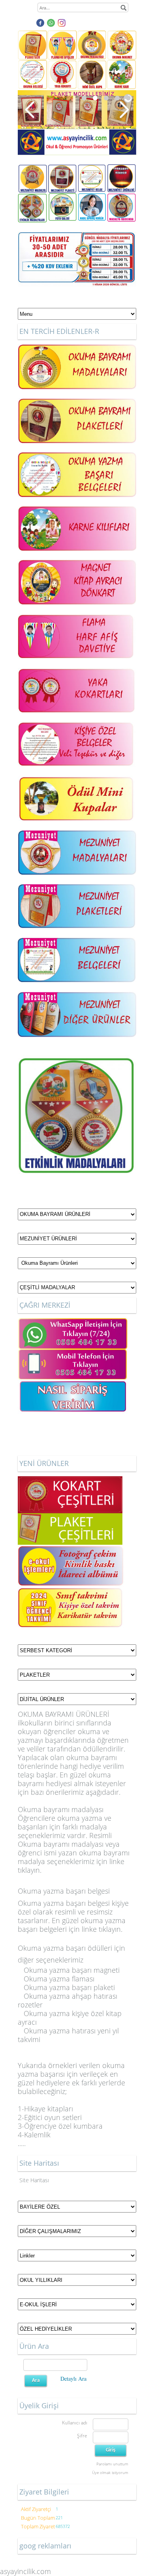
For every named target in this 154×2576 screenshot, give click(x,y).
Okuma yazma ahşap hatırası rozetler (68, 2000)
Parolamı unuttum (112, 2464)
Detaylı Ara (73, 2379)
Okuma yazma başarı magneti (72, 1970)
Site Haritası (34, 2180)
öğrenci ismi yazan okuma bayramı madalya (74, 1857)
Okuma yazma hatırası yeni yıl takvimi (68, 2035)
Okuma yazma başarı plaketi (69, 1987)
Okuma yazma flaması (58, 1979)
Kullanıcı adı (75, 2423)
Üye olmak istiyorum (110, 2472)
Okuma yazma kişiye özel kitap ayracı (70, 2018)
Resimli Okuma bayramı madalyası (65, 1840)
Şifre (82, 2436)
